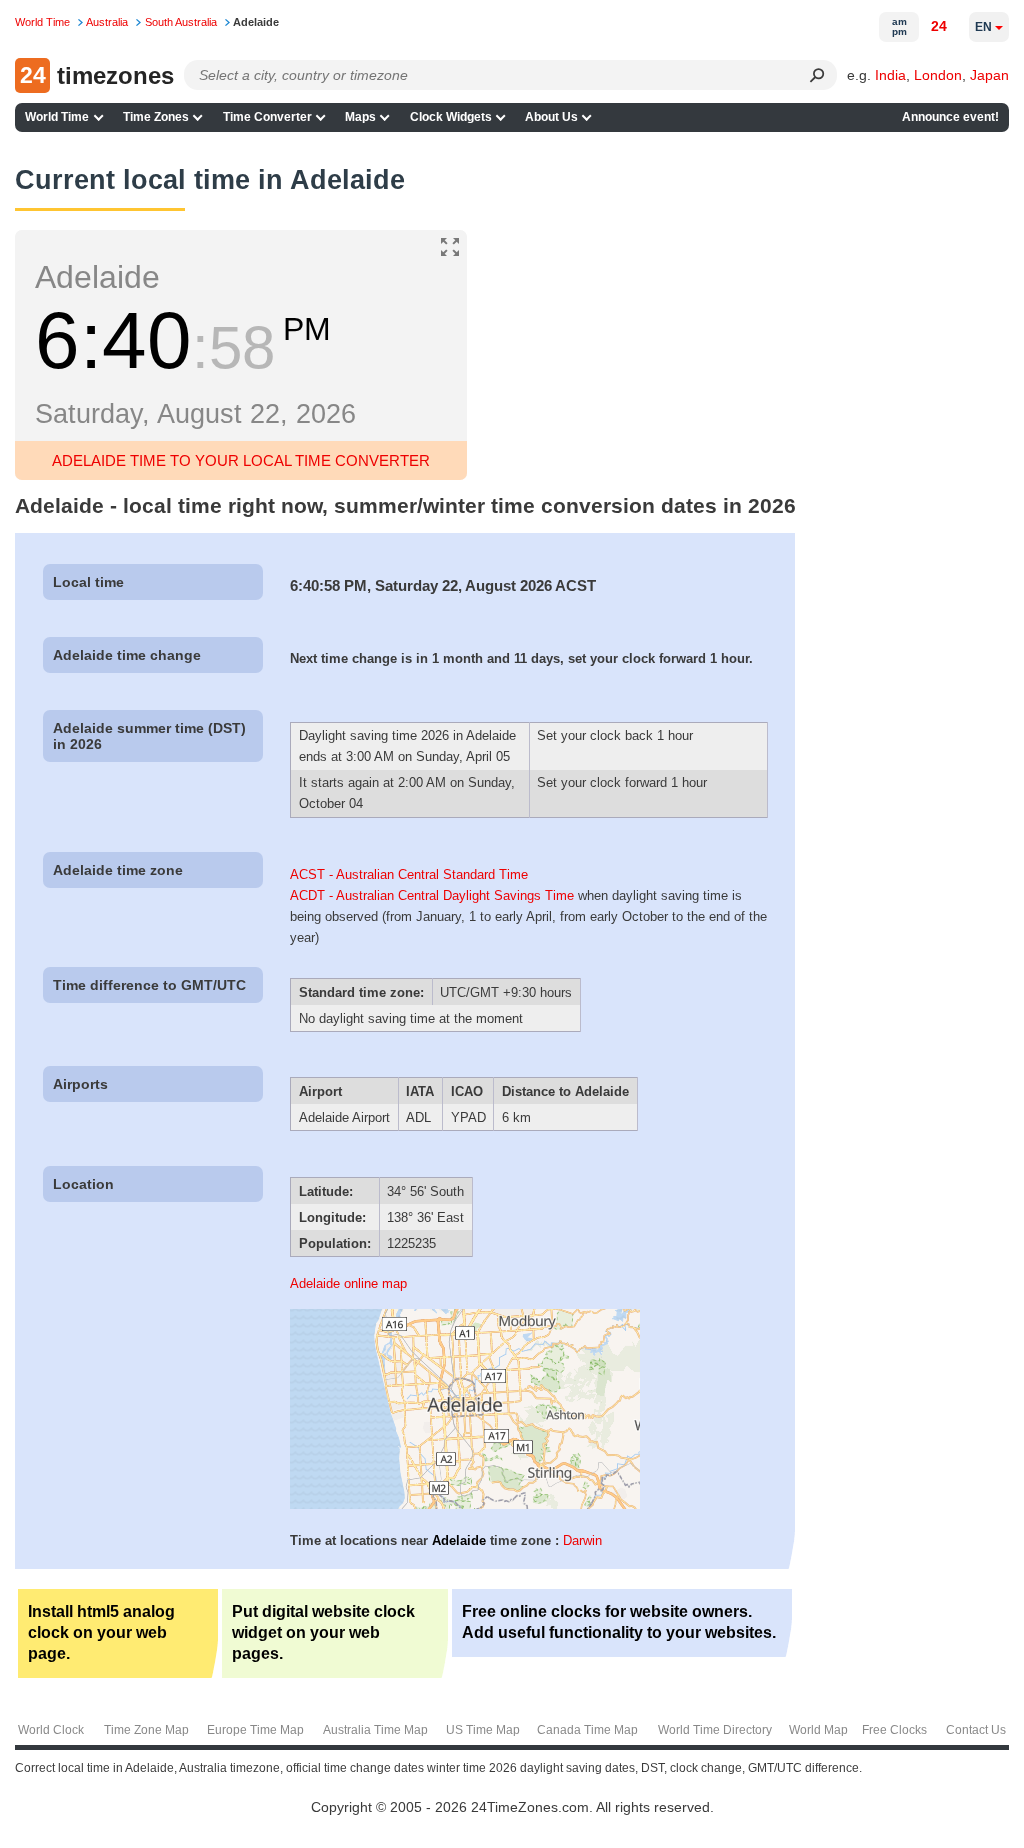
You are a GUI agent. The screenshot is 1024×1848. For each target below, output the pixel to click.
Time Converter (267, 117)
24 (939, 26)
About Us (551, 117)
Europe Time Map (255, 1730)
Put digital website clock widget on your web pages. (323, 1632)
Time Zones (156, 117)
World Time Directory (715, 1730)
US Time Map (483, 1730)
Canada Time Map (587, 1730)
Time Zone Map (146, 1730)
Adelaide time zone (118, 870)
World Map (818, 1730)
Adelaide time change (127, 655)
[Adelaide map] (465, 1504)
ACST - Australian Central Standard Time (409, 874)
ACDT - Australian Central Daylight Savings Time (432, 895)
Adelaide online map (348, 1283)
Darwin (582, 1540)
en (983, 27)
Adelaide (459, 1540)
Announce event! (950, 117)
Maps (360, 117)
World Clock (51, 1730)
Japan (989, 75)
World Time (57, 117)
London (938, 75)
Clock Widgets (451, 117)
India (890, 75)
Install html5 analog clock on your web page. (101, 1632)
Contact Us (976, 1730)
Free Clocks (894, 1730)
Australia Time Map (375, 1730)
